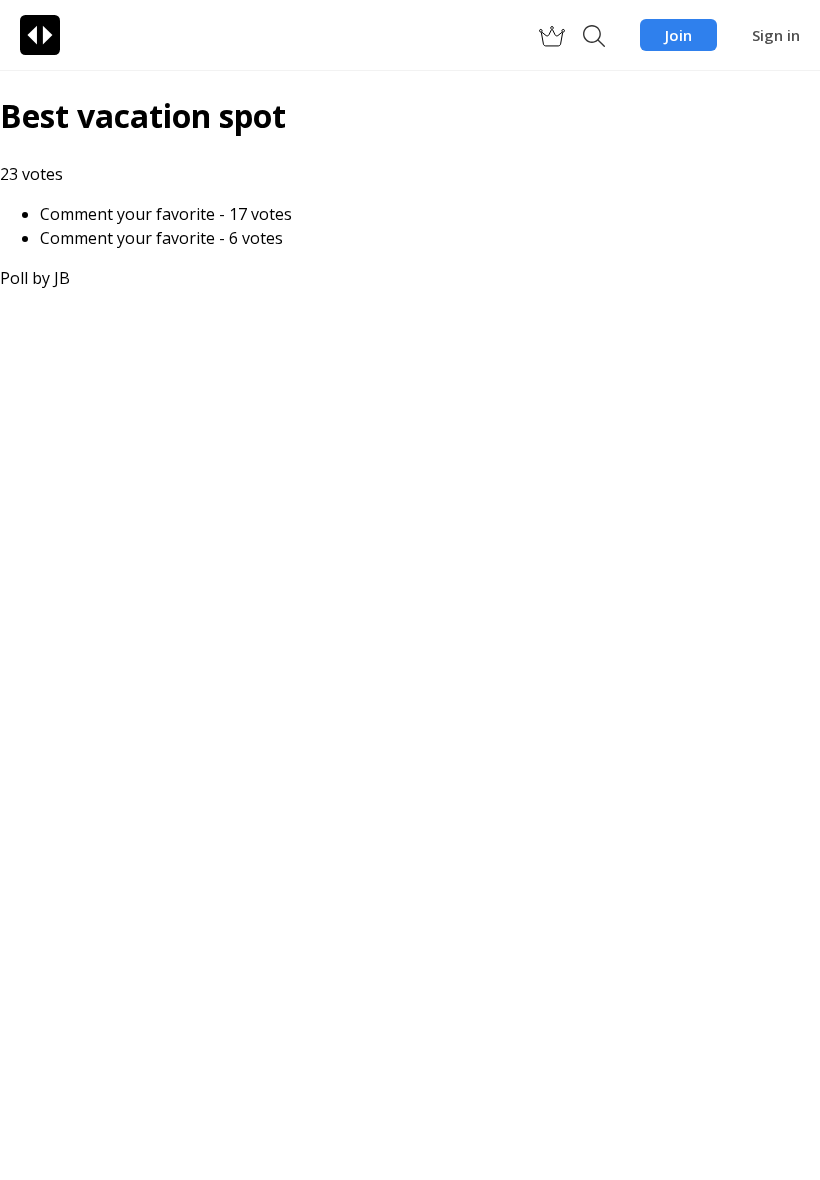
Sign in (776, 35)
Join (678, 35)
